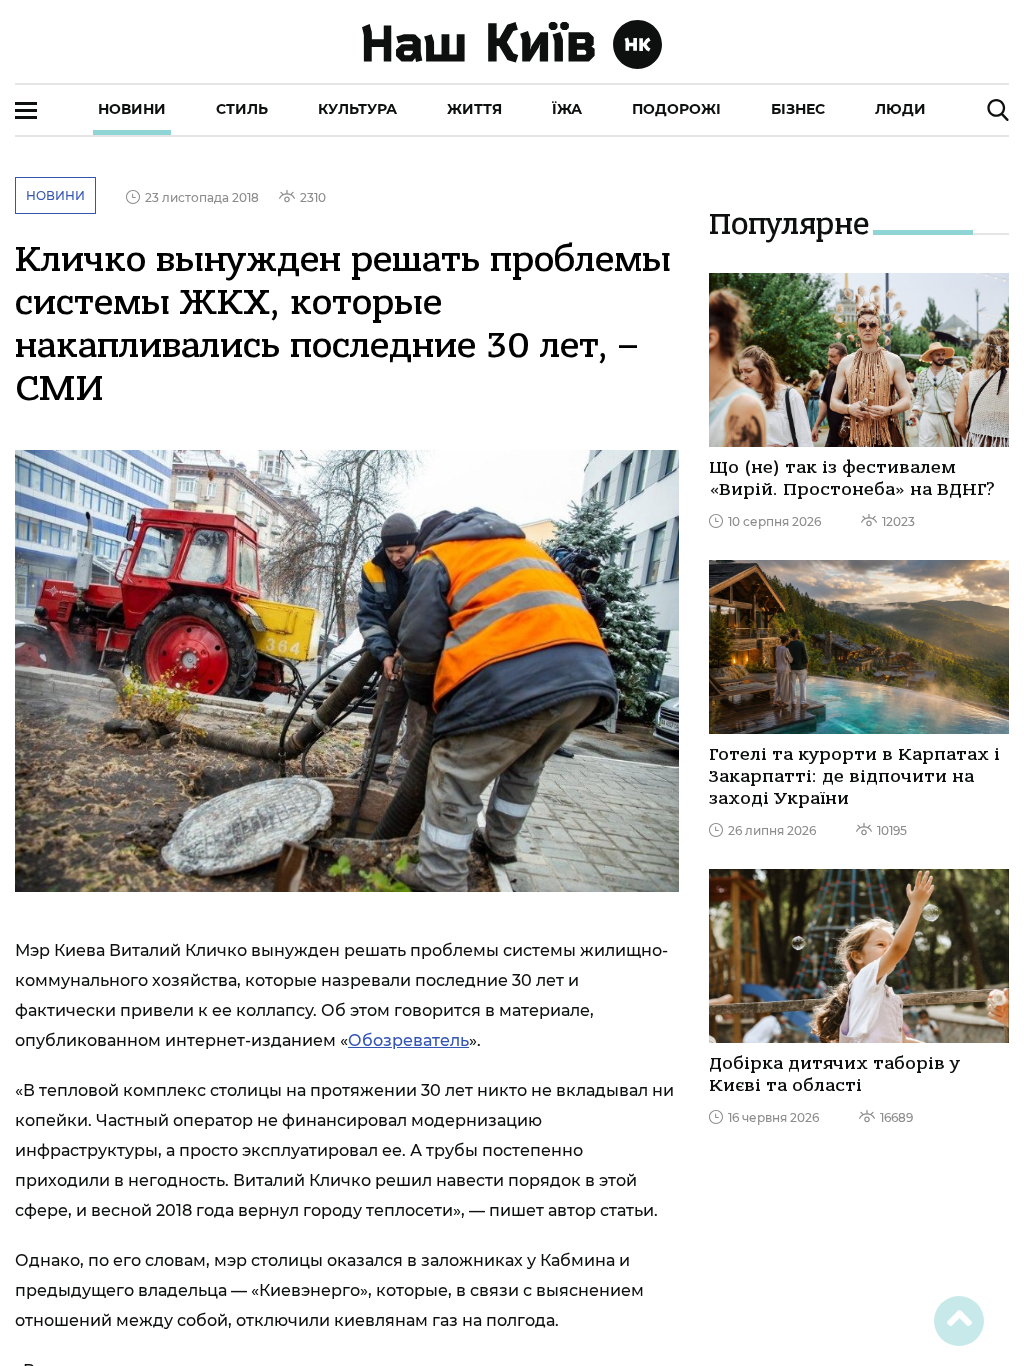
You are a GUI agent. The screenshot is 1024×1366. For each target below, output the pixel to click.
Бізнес (798, 109)
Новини (132, 109)
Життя (474, 109)
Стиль (242, 109)
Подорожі (676, 109)
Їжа (567, 109)
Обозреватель (408, 1040)
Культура (357, 109)
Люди (900, 109)
